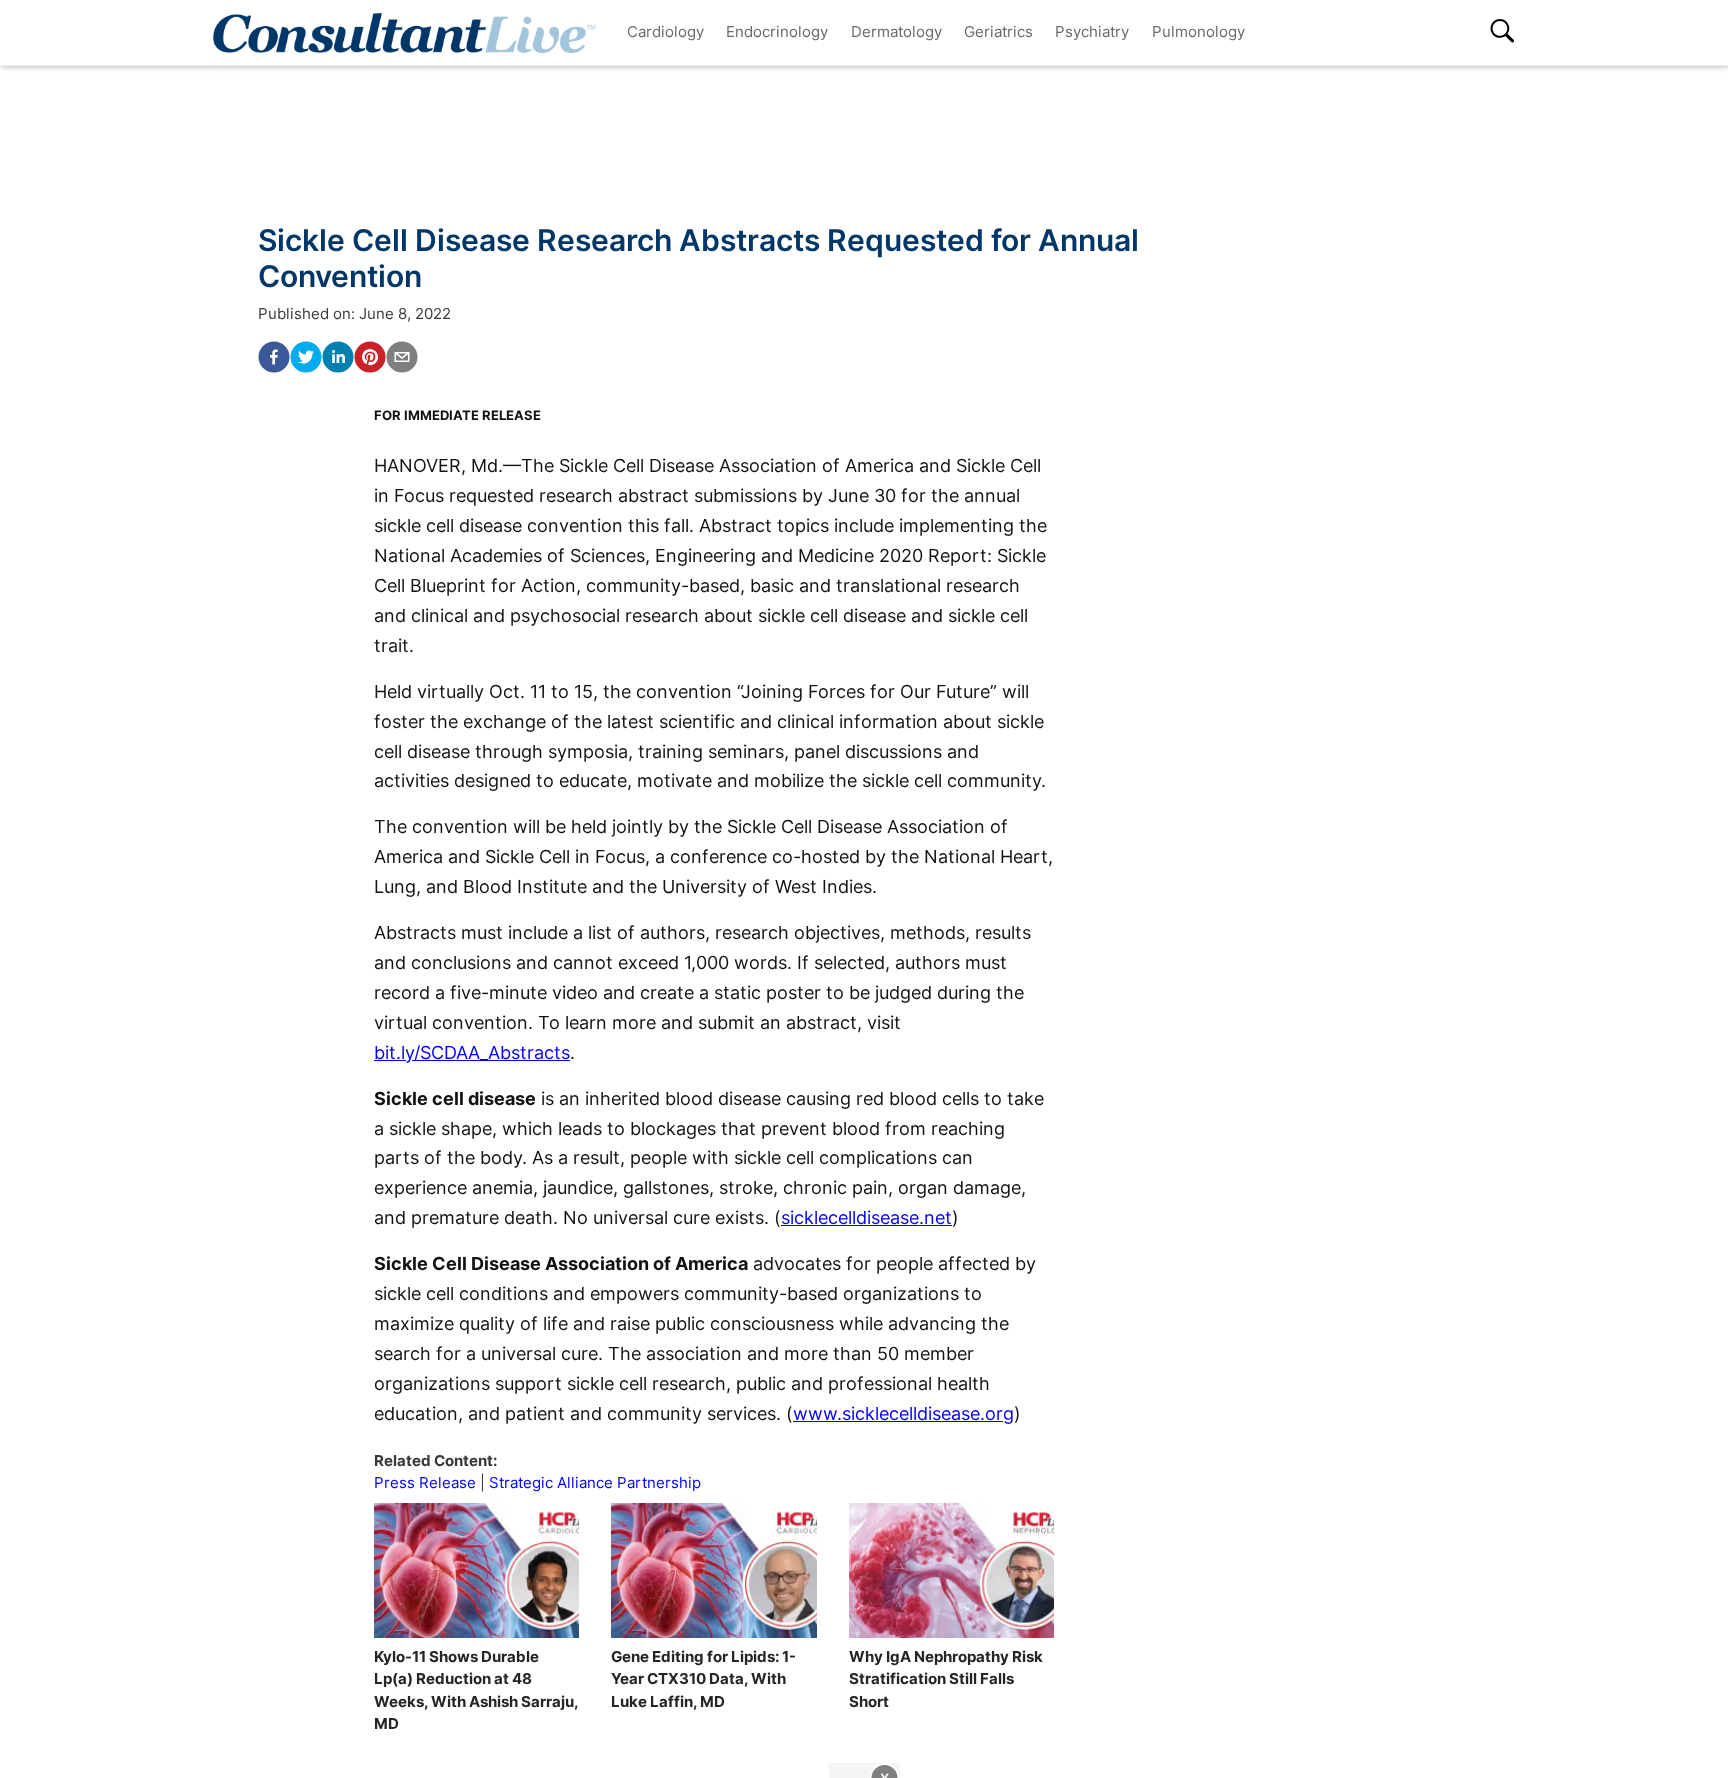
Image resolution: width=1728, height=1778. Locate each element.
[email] (402, 357)
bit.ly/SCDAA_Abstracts (472, 1052)
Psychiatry (1092, 31)
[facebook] (274, 357)
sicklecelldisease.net (866, 1217)
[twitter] (306, 357)
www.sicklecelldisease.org (903, 1413)
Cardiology (665, 31)
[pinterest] (370, 357)
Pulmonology (1198, 31)
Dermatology (896, 31)
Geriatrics (998, 31)
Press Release (425, 1482)
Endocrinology (777, 31)
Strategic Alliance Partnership (595, 1482)
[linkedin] (338, 357)
